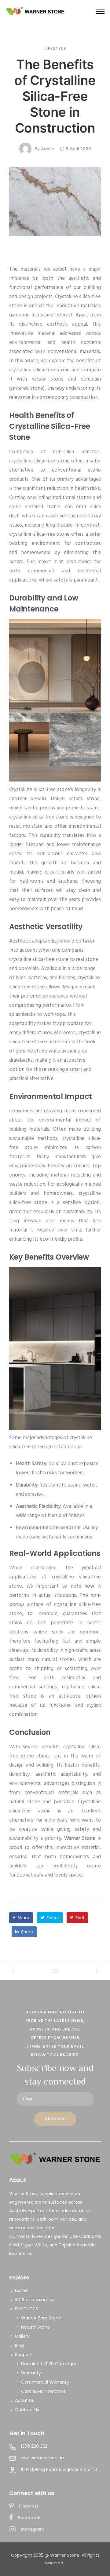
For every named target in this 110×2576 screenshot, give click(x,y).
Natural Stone (36, 2327)
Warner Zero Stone (41, 2318)
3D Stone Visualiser (35, 2300)
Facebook (29, 2518)
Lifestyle (55, 49)
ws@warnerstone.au (42, 2458)
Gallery (22, 2336)
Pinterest (29, 2506)
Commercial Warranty (45, 2382)
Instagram (33, 2529)
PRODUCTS (26, 2309)
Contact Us (27, 2410)
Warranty (31, 2373)
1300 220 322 (34, 2446)
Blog (19, 2345)
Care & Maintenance (43, 2391)
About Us (24, 2400)
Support (23, 2355)
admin (47, 149)
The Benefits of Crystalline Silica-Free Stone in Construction (55, 96)
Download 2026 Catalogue (49, 2364)
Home (21, 2290)
